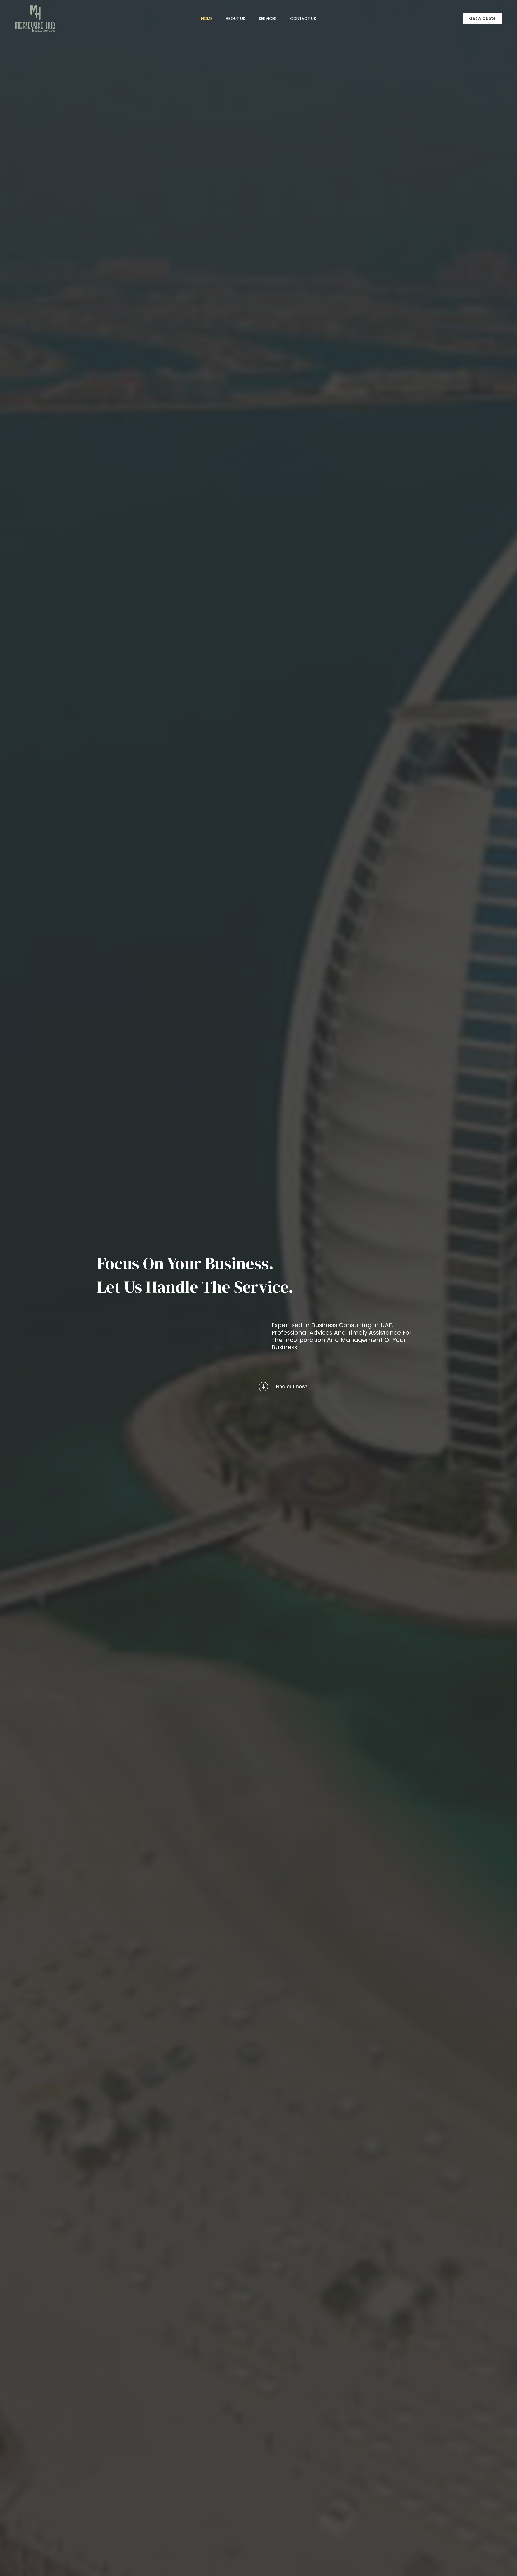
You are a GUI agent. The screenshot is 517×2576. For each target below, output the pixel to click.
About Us (235, 18)
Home (207, 18)
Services (268, 18)
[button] (482, 18)
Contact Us (303, 18)
